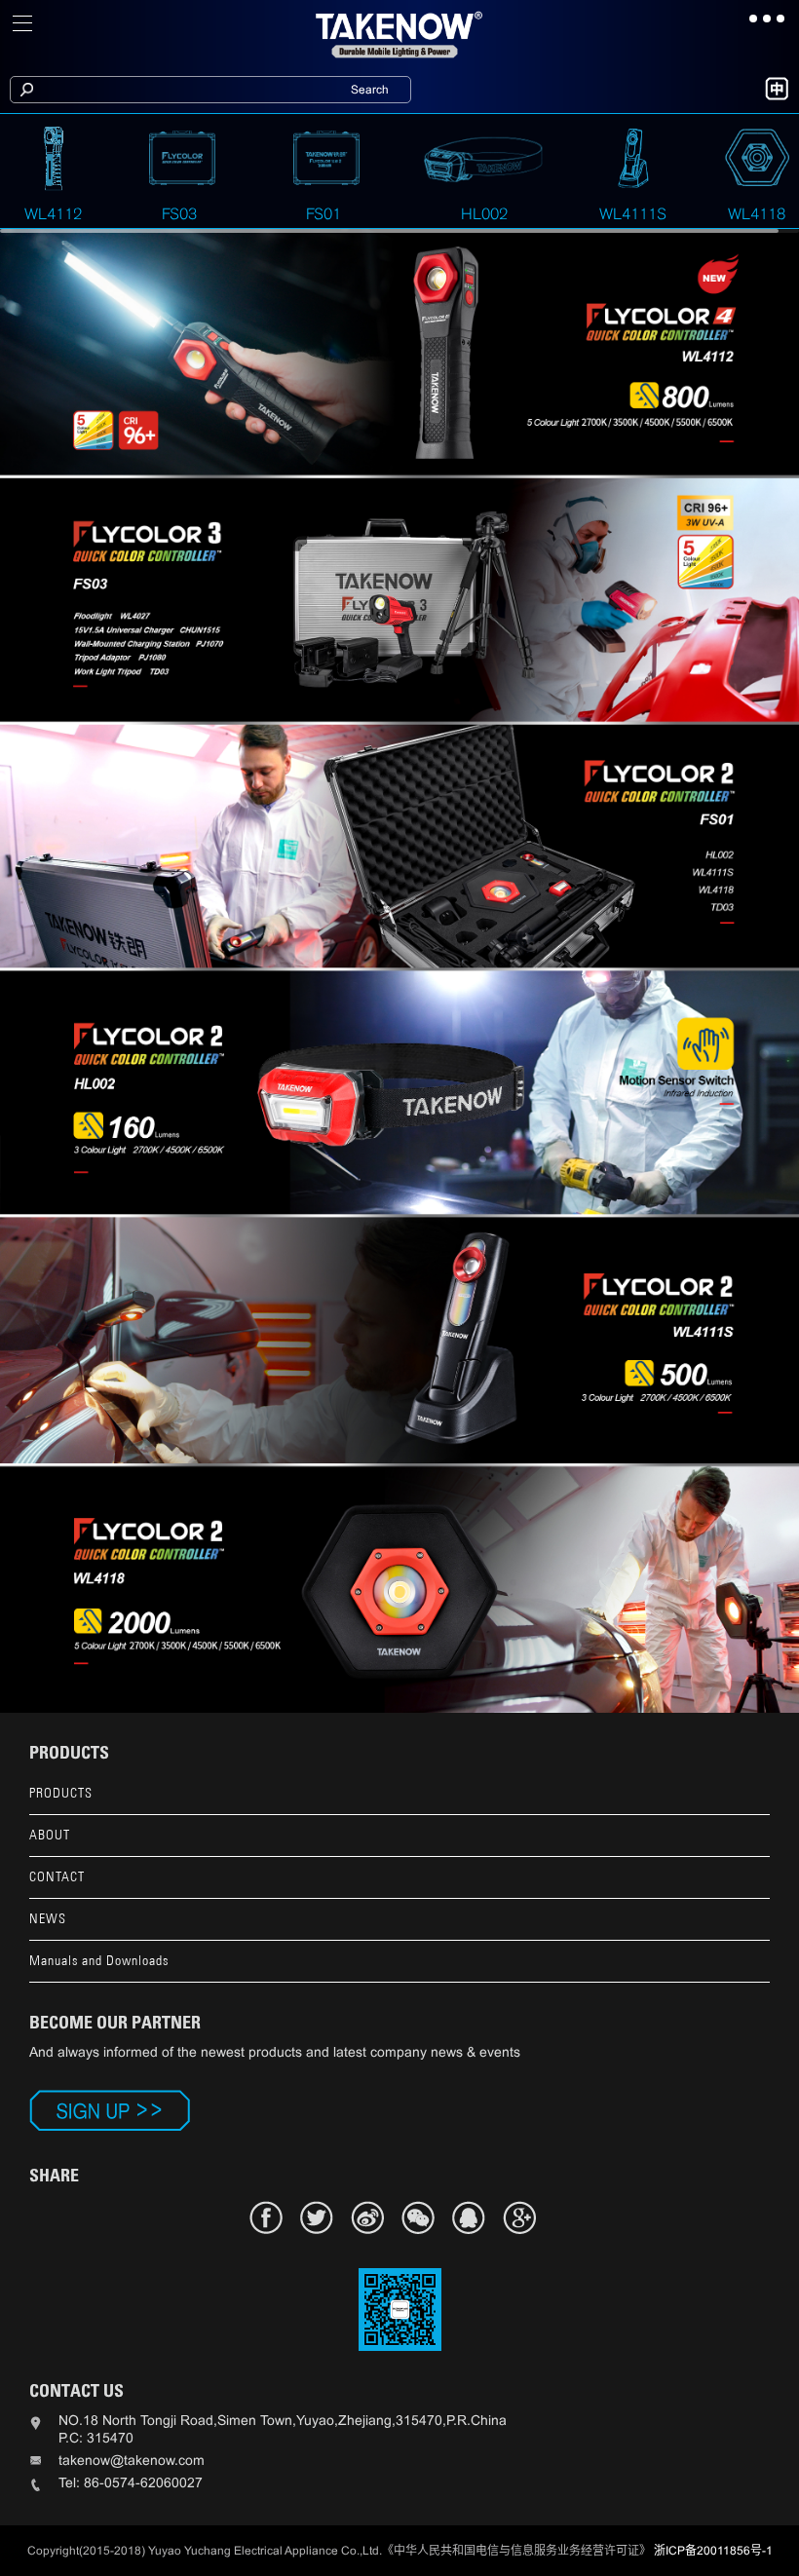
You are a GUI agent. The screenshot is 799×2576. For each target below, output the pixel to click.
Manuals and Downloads (99, 1961)
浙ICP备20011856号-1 (713, 2551)
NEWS (48, 1919)
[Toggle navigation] (23, 23)
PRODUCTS (61, 1793)
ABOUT (50, 1835)
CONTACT (57, 1877)
